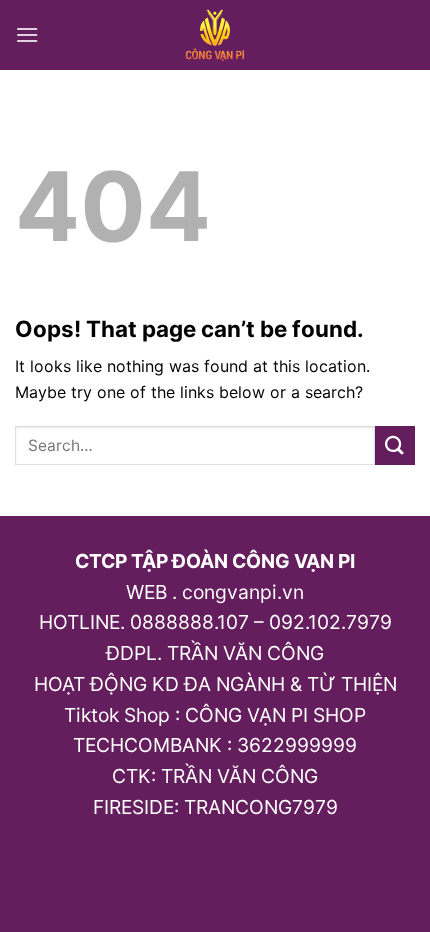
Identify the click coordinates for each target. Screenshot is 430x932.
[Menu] (27, 34)
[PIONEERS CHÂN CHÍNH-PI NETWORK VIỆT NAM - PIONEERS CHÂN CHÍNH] (215, 35)
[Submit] (395, 445)
